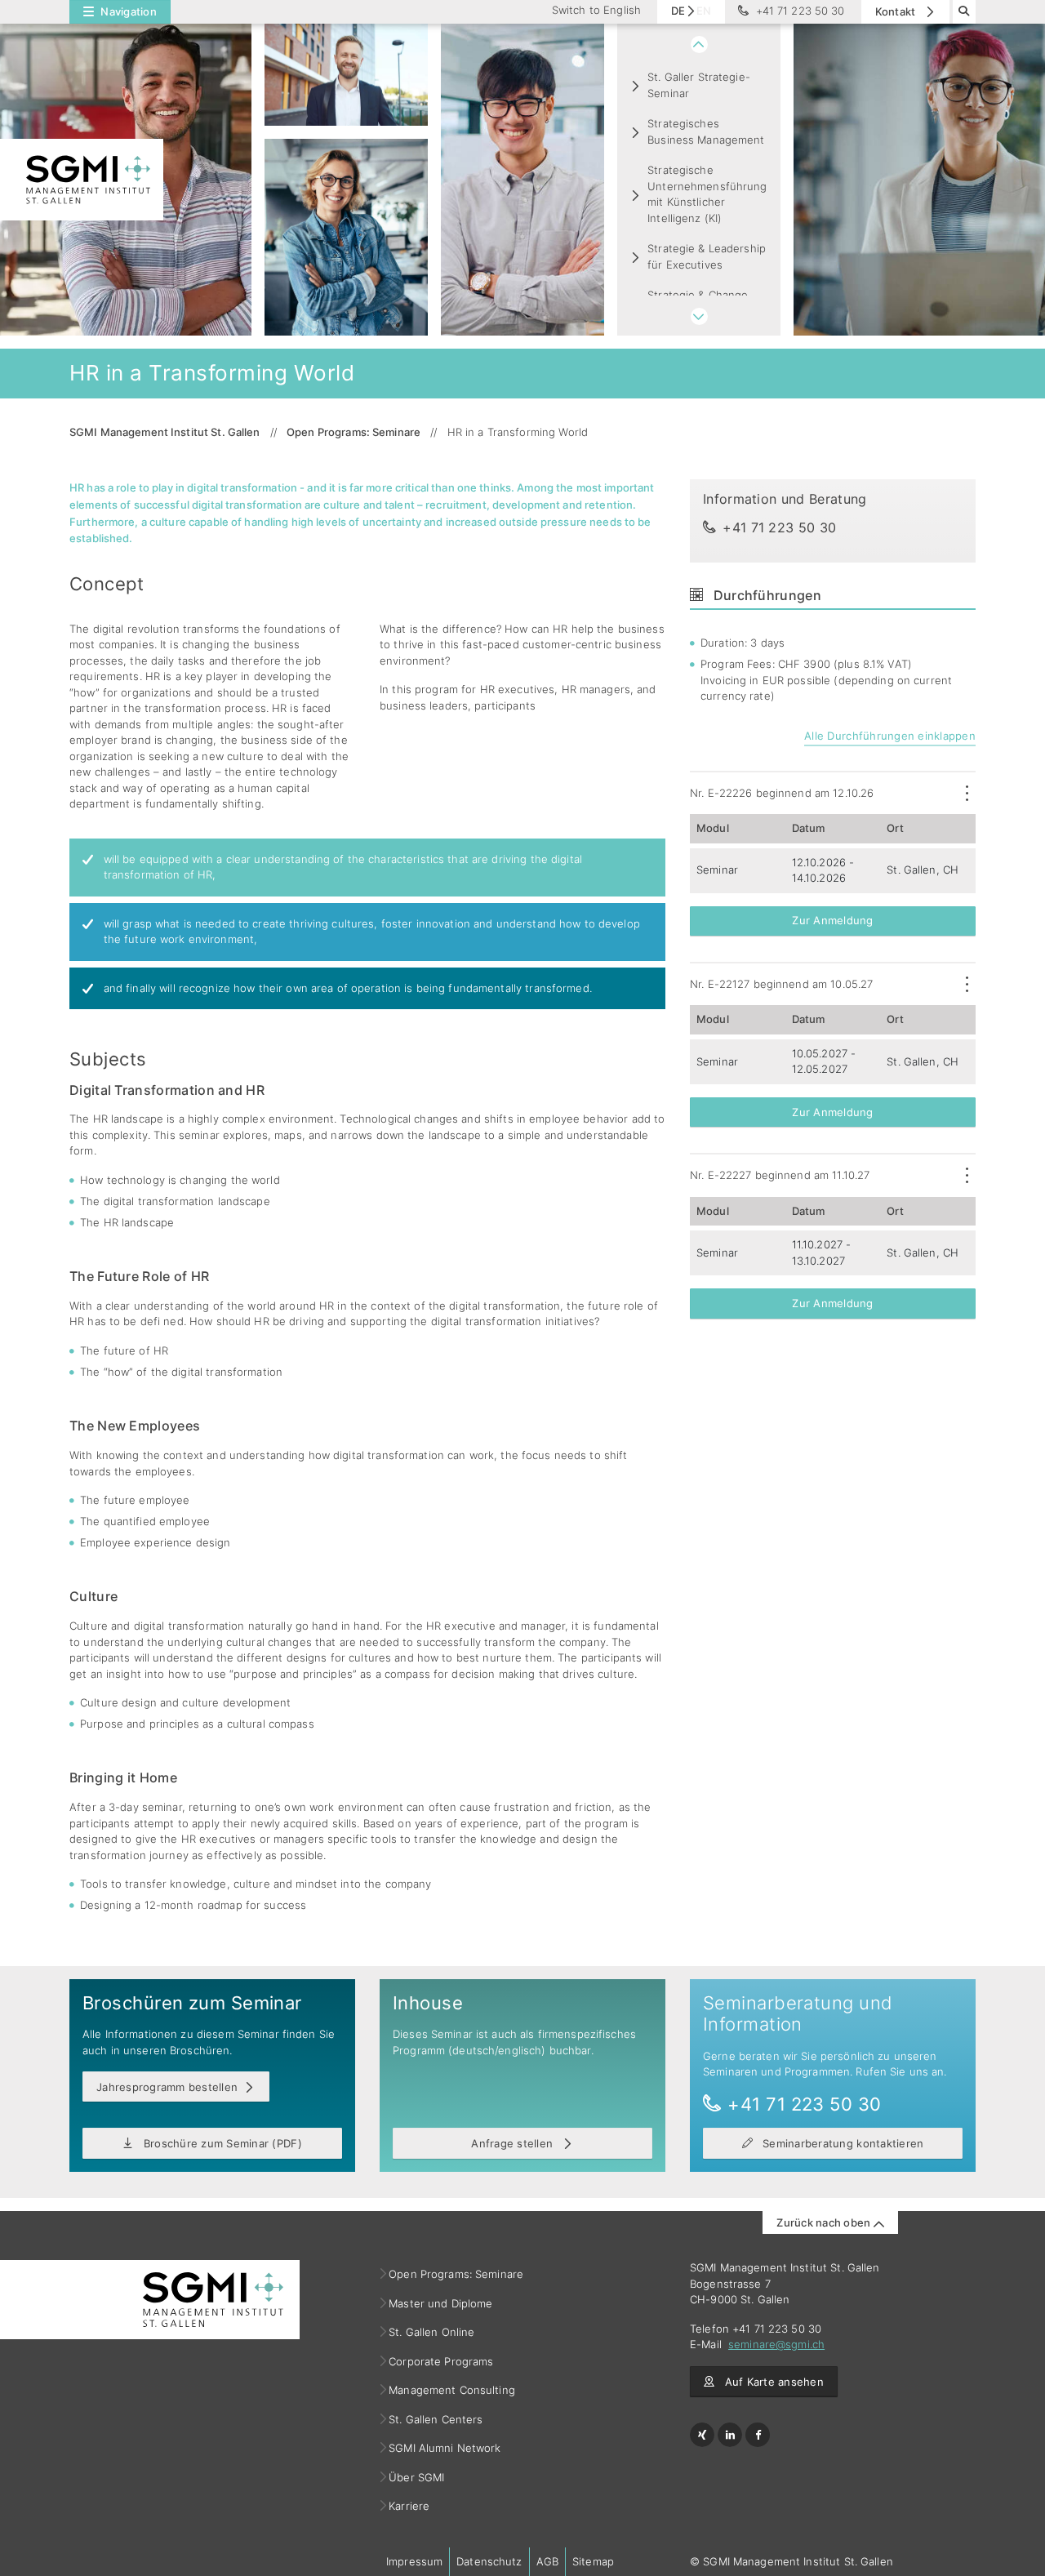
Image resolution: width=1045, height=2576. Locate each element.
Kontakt (897, 11)
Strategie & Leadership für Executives (707, 256)
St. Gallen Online (432, 2332)
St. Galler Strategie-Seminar (699, 85)
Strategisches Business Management (706, 131)
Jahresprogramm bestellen (167, 2087)
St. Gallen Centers (436, 2419)
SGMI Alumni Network (445, 2448)
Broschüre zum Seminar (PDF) (220, 2143)
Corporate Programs (441, 2361)
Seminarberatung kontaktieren (842, 2143)
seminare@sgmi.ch (776, 2344)
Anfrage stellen (514, 2143)
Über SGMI (417, 2477)
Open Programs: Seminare (456, 2274)
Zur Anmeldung (832, 920)
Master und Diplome (441, 2303)
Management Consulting (452, 2390)
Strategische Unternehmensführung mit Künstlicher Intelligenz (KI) (707, 194)
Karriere (409, 2506)
